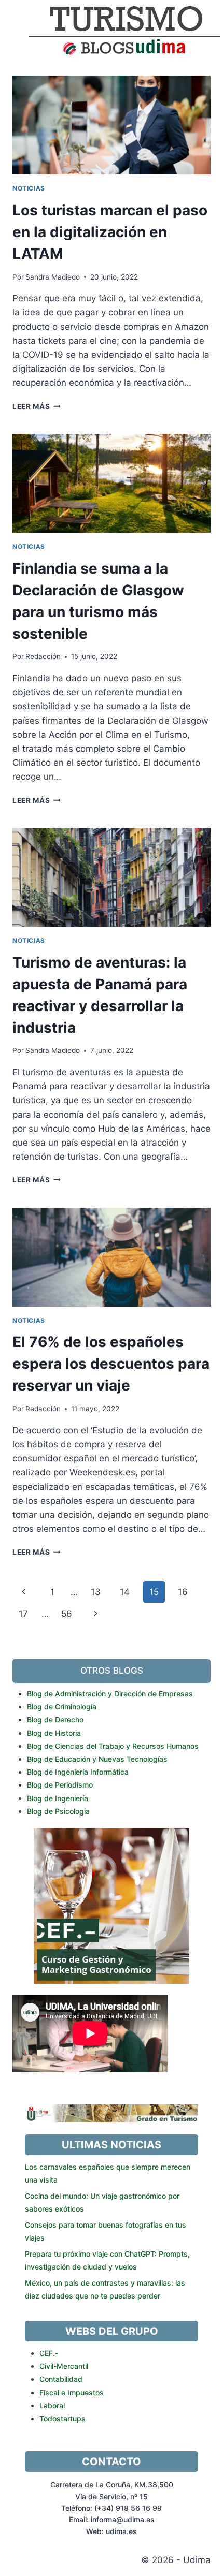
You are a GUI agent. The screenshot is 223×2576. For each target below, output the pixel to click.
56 (67, 1614)
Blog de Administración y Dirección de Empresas (110, 1694)
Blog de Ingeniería (58, 1798)
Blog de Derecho (55, 1719)
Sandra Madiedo (53, 277)
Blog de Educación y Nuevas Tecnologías (97, 1759)
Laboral (52, 2405)
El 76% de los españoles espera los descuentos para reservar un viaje (111, 1364)
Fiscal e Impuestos (72, 2392)
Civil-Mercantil (64, 2366)
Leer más (37, 406)
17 (23, 1614)
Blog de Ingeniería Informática (78, 1772)
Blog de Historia (54, 1733)
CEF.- (49, 2353)
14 (125, 1592)
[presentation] (112, 125)
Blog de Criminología (62, 1707)
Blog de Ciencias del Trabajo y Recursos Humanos (113, 1746)
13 (96, 1592)
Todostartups (62, 2418)
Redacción (43, 656)
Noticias (29, 188)
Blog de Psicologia (58, 1811)
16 (183, 1592)
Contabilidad (61, 2379)
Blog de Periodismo (60, 1785)
